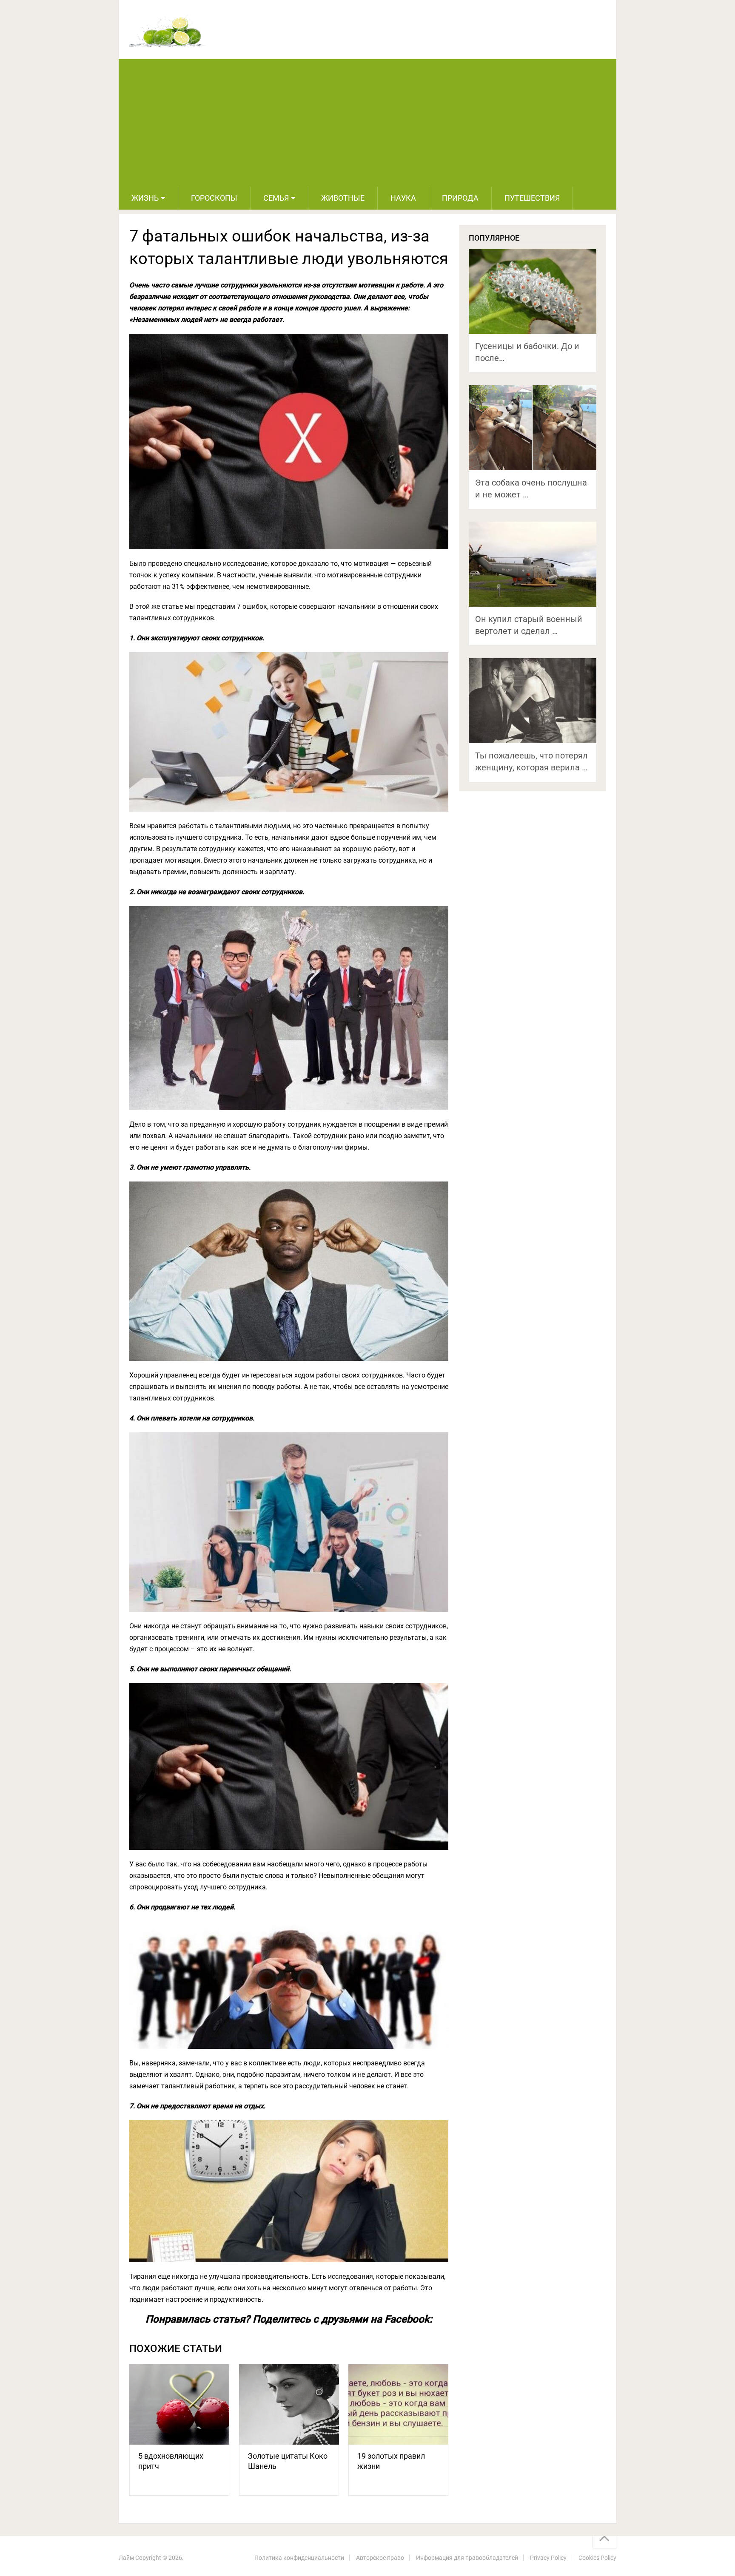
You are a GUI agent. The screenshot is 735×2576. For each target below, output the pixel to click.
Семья (276, 198)
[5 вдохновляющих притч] (179, 2404)
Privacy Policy (548, 2558)
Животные (343, 198)
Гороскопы (214, 198)
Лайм (126, 2558)
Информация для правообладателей (467, 2558)
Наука (403, 198)
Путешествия (532, 198)
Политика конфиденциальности (299, 2558)
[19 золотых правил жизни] (398, 2404)
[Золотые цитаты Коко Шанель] (289, 2404)
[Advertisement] (367, 123)
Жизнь (145, 198)
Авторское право (380, 2558)
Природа (460, 198)
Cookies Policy (597, 2558)
